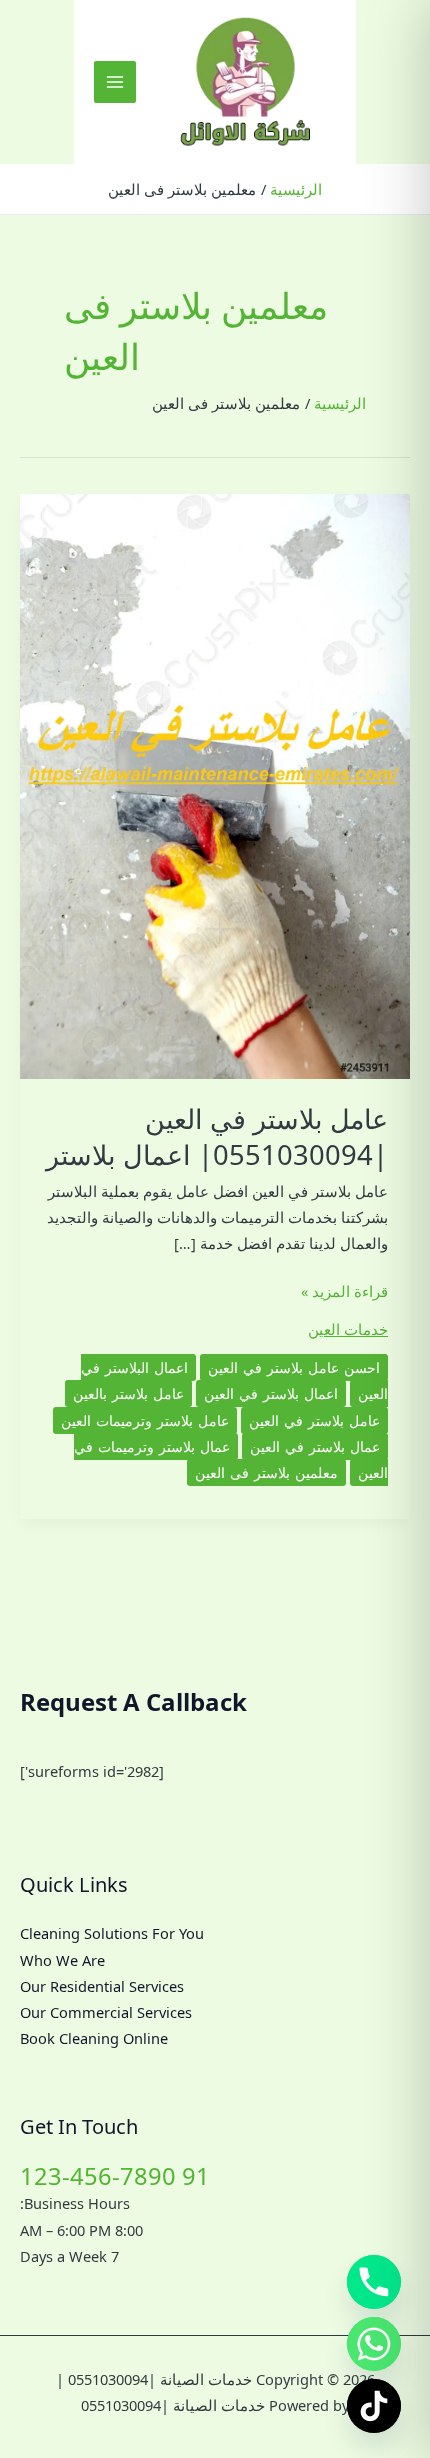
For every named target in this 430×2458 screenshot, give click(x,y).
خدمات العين (348, 1329)
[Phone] (374, 2282)
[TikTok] (374, 2406)
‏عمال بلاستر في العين (315, 1446)
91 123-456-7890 (115, 2176)
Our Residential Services (102, 1986)
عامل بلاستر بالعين (128, 1393)
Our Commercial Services (106, 2012)
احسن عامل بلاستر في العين (294, 1367)
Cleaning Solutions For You (112, 1933)
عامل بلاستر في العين (314, 1420)
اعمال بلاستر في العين (271, 1393)
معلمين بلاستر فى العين (266, 1472)
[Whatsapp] (374, 2344)
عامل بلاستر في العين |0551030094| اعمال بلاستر (217, 1136)
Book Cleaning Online (94, 2038)
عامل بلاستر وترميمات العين (145, 1420)
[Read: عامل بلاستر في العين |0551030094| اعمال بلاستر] (215, 785)
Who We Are (62, 1960)
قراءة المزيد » (344, 1292)
